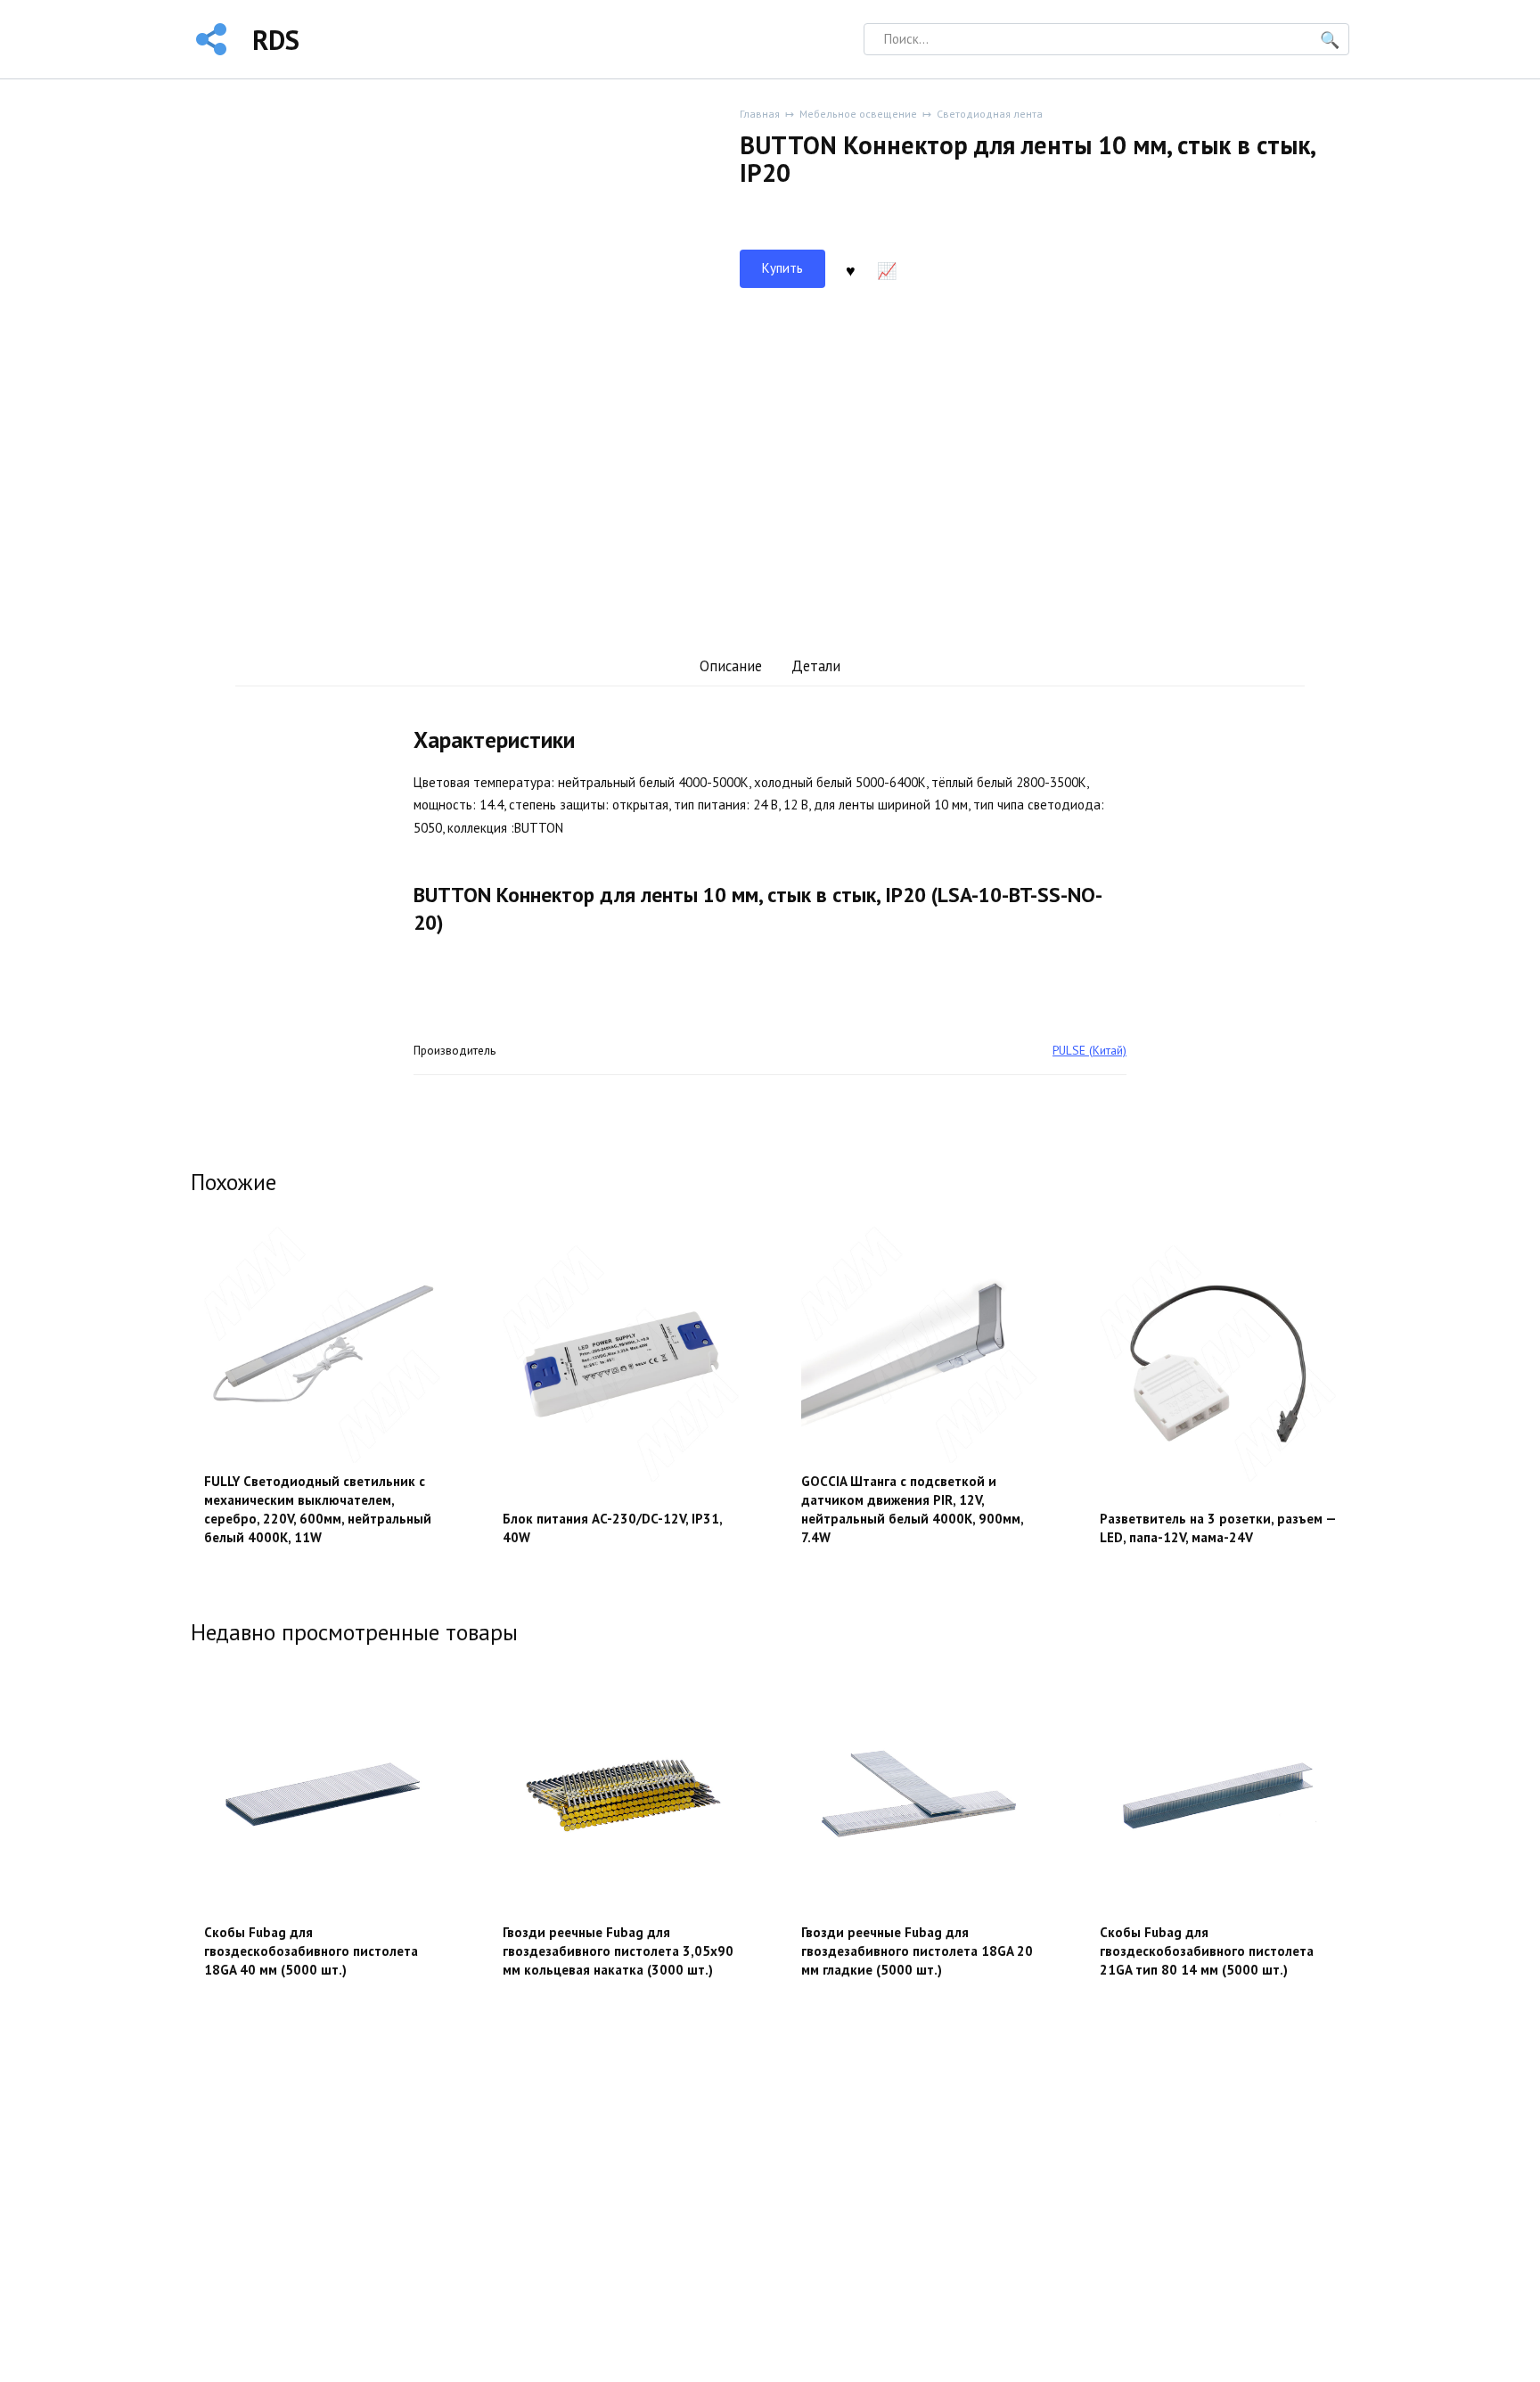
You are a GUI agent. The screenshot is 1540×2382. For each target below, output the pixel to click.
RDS (276, 40)
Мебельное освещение (858, 114)
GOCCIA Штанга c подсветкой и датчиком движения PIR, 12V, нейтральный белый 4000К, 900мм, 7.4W (912, 1509)
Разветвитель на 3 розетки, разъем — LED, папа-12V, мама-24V (1218, 1528)
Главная (760, 114)
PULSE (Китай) (1089, 1050)
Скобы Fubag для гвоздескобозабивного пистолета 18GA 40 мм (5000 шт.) (311, 1951)
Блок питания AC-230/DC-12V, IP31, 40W (612, 1528)
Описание (731, 666)
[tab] (730, 666)
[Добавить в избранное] (850, 269)
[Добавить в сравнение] (887, 269)
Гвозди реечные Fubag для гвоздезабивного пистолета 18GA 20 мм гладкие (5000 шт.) (917, 1951)
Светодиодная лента (990, 114)
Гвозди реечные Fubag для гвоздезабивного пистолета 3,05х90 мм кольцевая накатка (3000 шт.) (618, 1951)
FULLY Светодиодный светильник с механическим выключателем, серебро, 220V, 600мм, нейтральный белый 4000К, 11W (318, 1509)
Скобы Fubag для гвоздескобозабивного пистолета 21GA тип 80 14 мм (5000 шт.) (1207, 1951)
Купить (782, 268)
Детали (816, 666)
